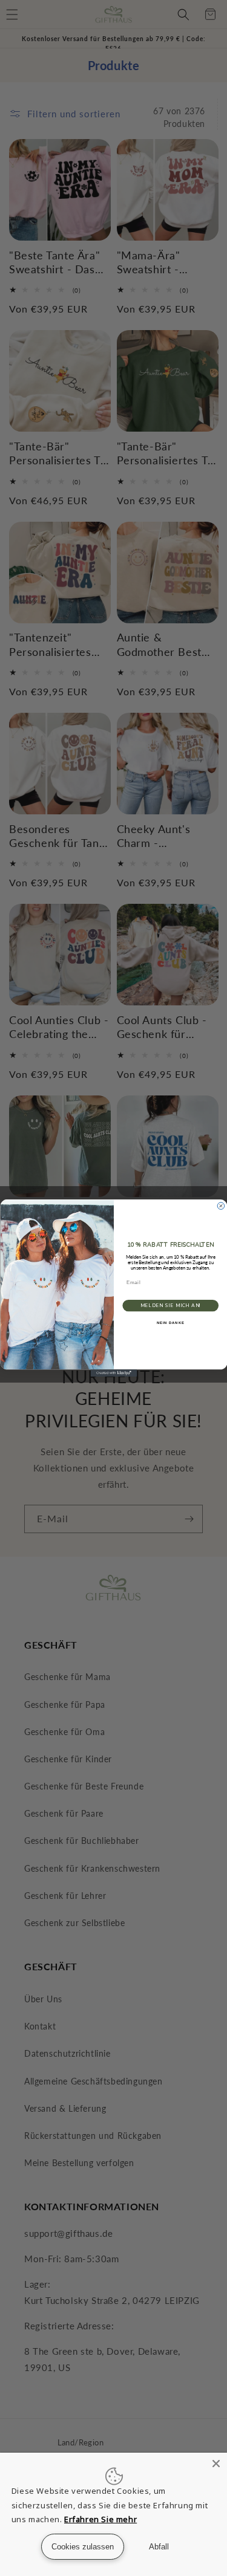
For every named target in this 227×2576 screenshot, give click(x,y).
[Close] (216, 2464)
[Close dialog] (221, 1206)
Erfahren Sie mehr (100, 2519)
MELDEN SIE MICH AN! (170, 1306)
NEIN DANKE (170, 1323)
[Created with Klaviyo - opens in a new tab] (113, 1373)
